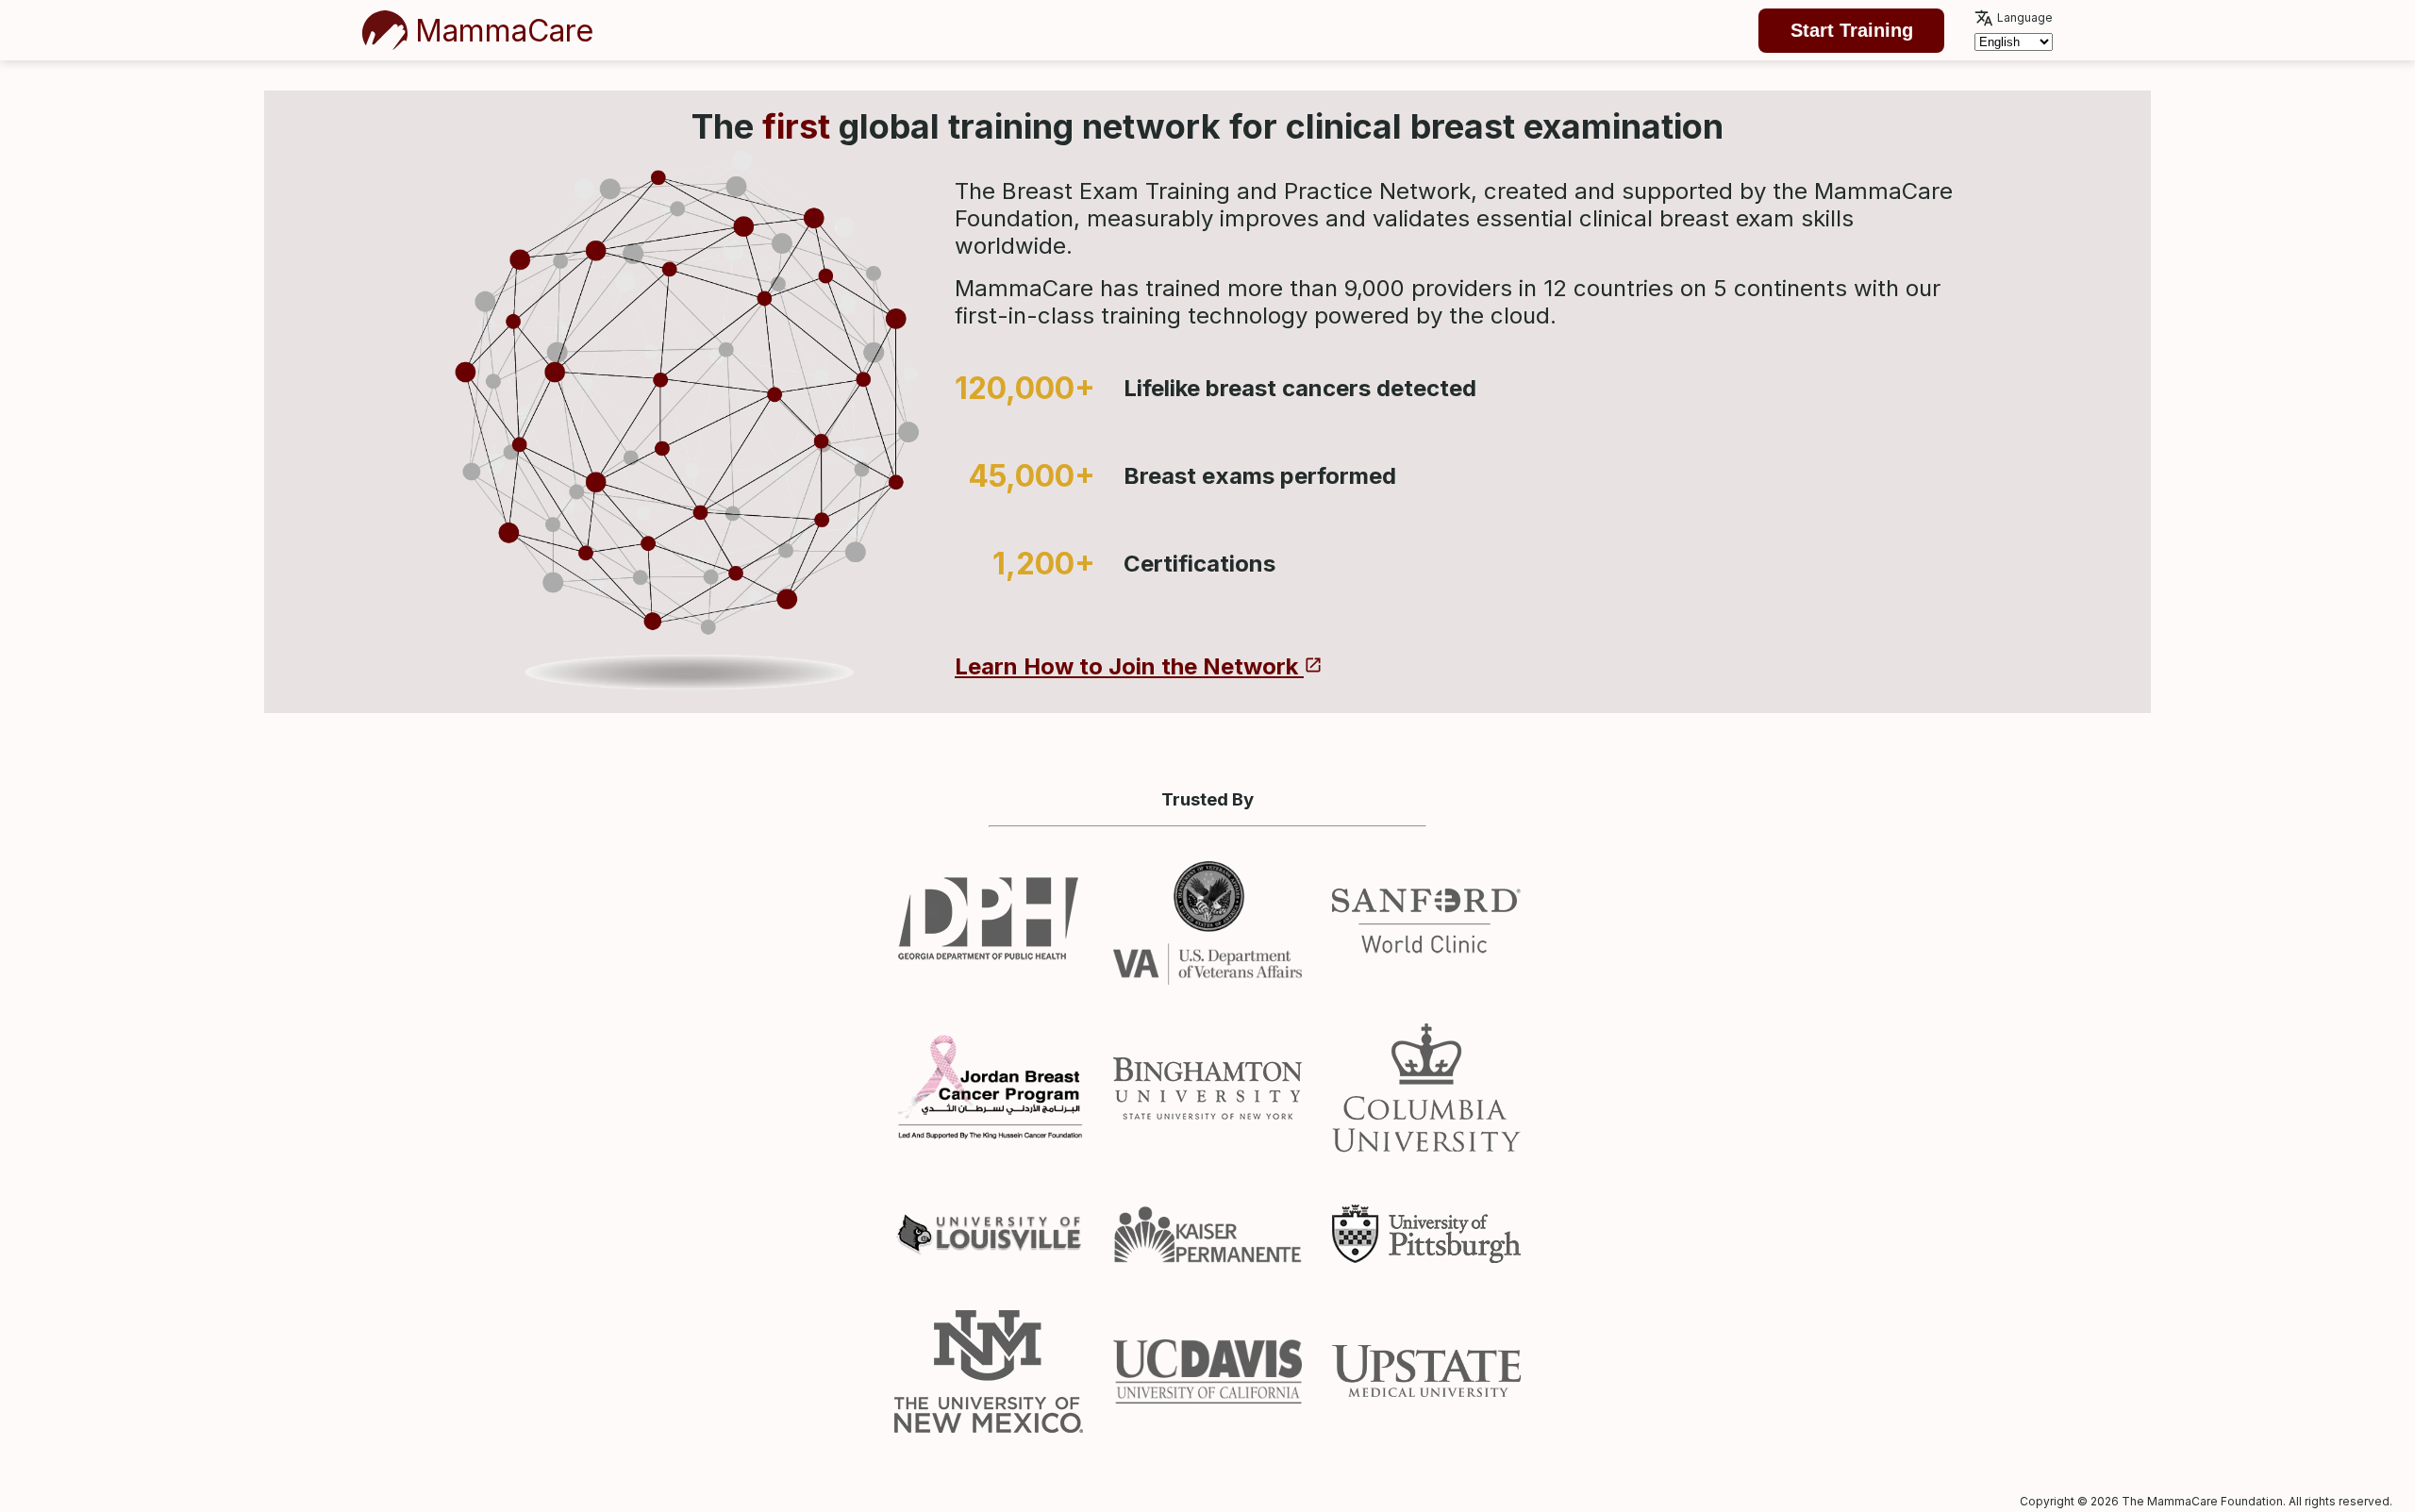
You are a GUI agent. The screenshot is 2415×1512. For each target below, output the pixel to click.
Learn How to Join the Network (1129, 666)
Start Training (1852, 30)
